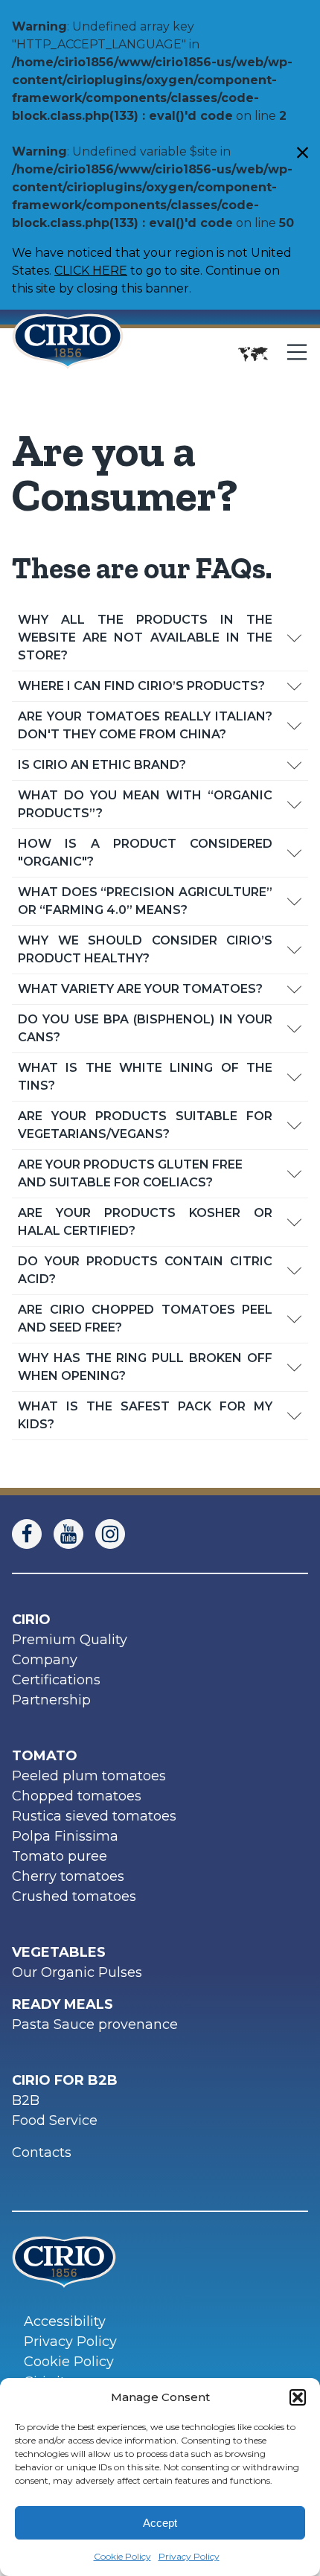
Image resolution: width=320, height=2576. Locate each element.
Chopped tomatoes (77, 1796)
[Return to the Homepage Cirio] (68, 354)
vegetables (59, 1952)
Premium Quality (70, 1640)
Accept (160, 2523)
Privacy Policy (189, 2556)
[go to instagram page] (116, 1534)
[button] (298, 2397)
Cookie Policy (122, 2556)
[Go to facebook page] (33, 1534)
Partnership (51, 1700)
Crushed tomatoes (74, 1896)
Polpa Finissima (65, 1836)
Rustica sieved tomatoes (94, 1816)
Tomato (45, 1756)
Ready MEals (63, 2004)
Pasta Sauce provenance (95, 2024)
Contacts (42, 2152)
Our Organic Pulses (77, 1972)
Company (45, 1660)
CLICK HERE (91, 271)
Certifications (56, 1680)
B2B (26, 2100)
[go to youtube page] (74, 1534)
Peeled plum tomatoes (89, 1776)
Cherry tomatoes (68, 1876)
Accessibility (65, 2321)
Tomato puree (60, 1856)
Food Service (55, 2120)
